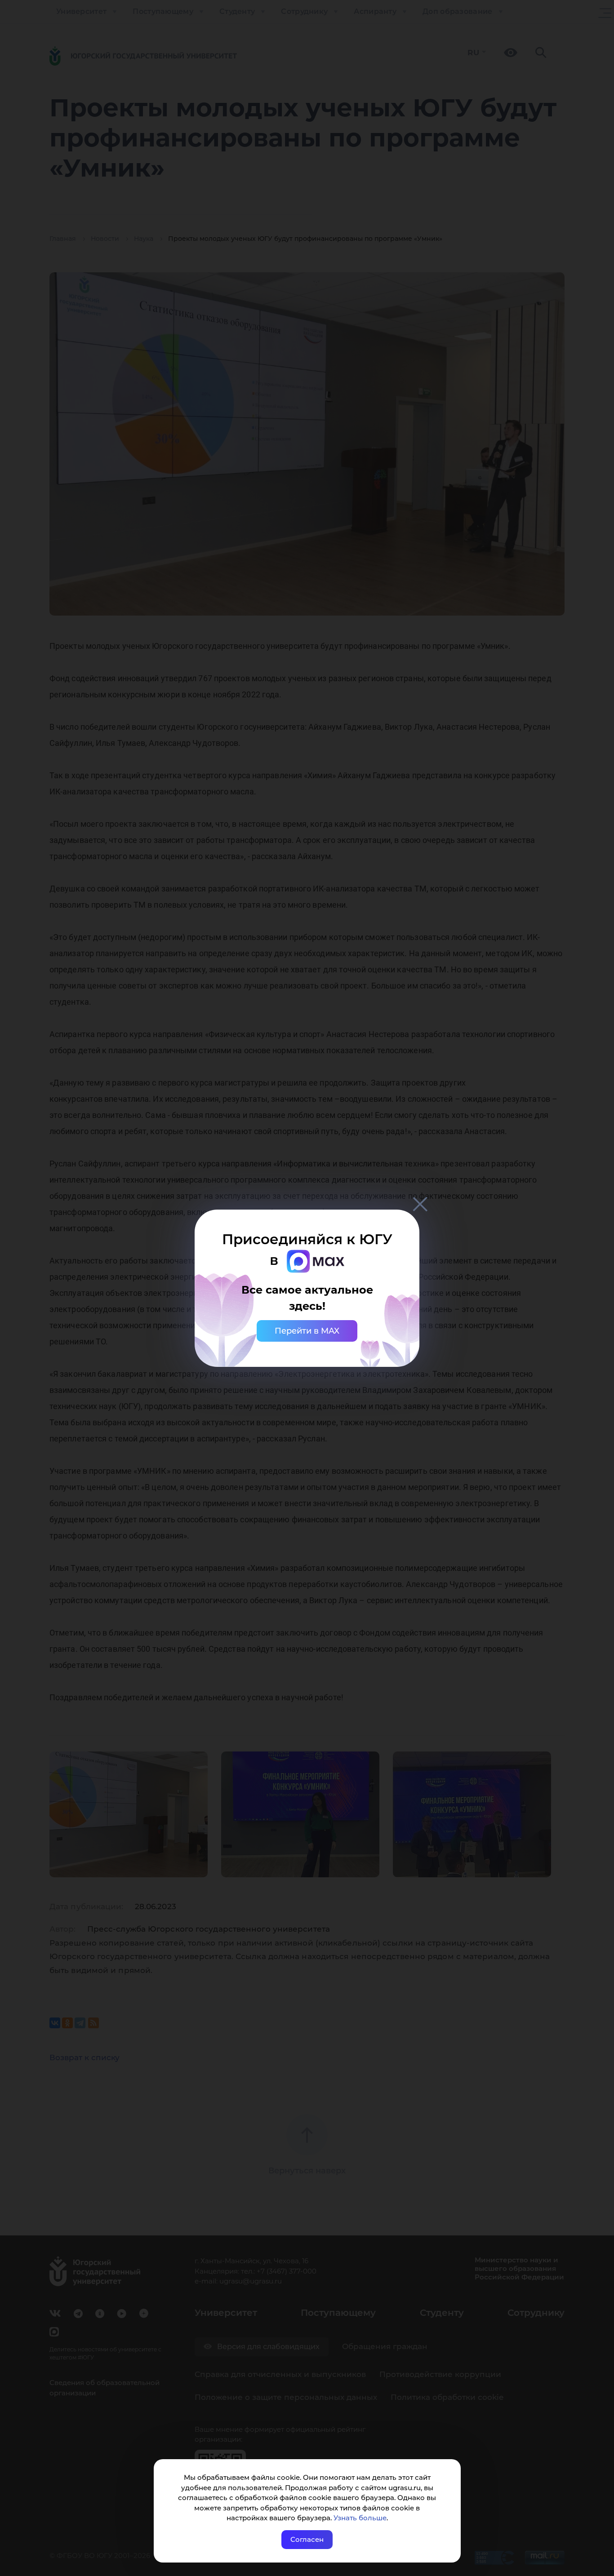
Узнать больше (360, 2518)
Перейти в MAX (307, 1331)
